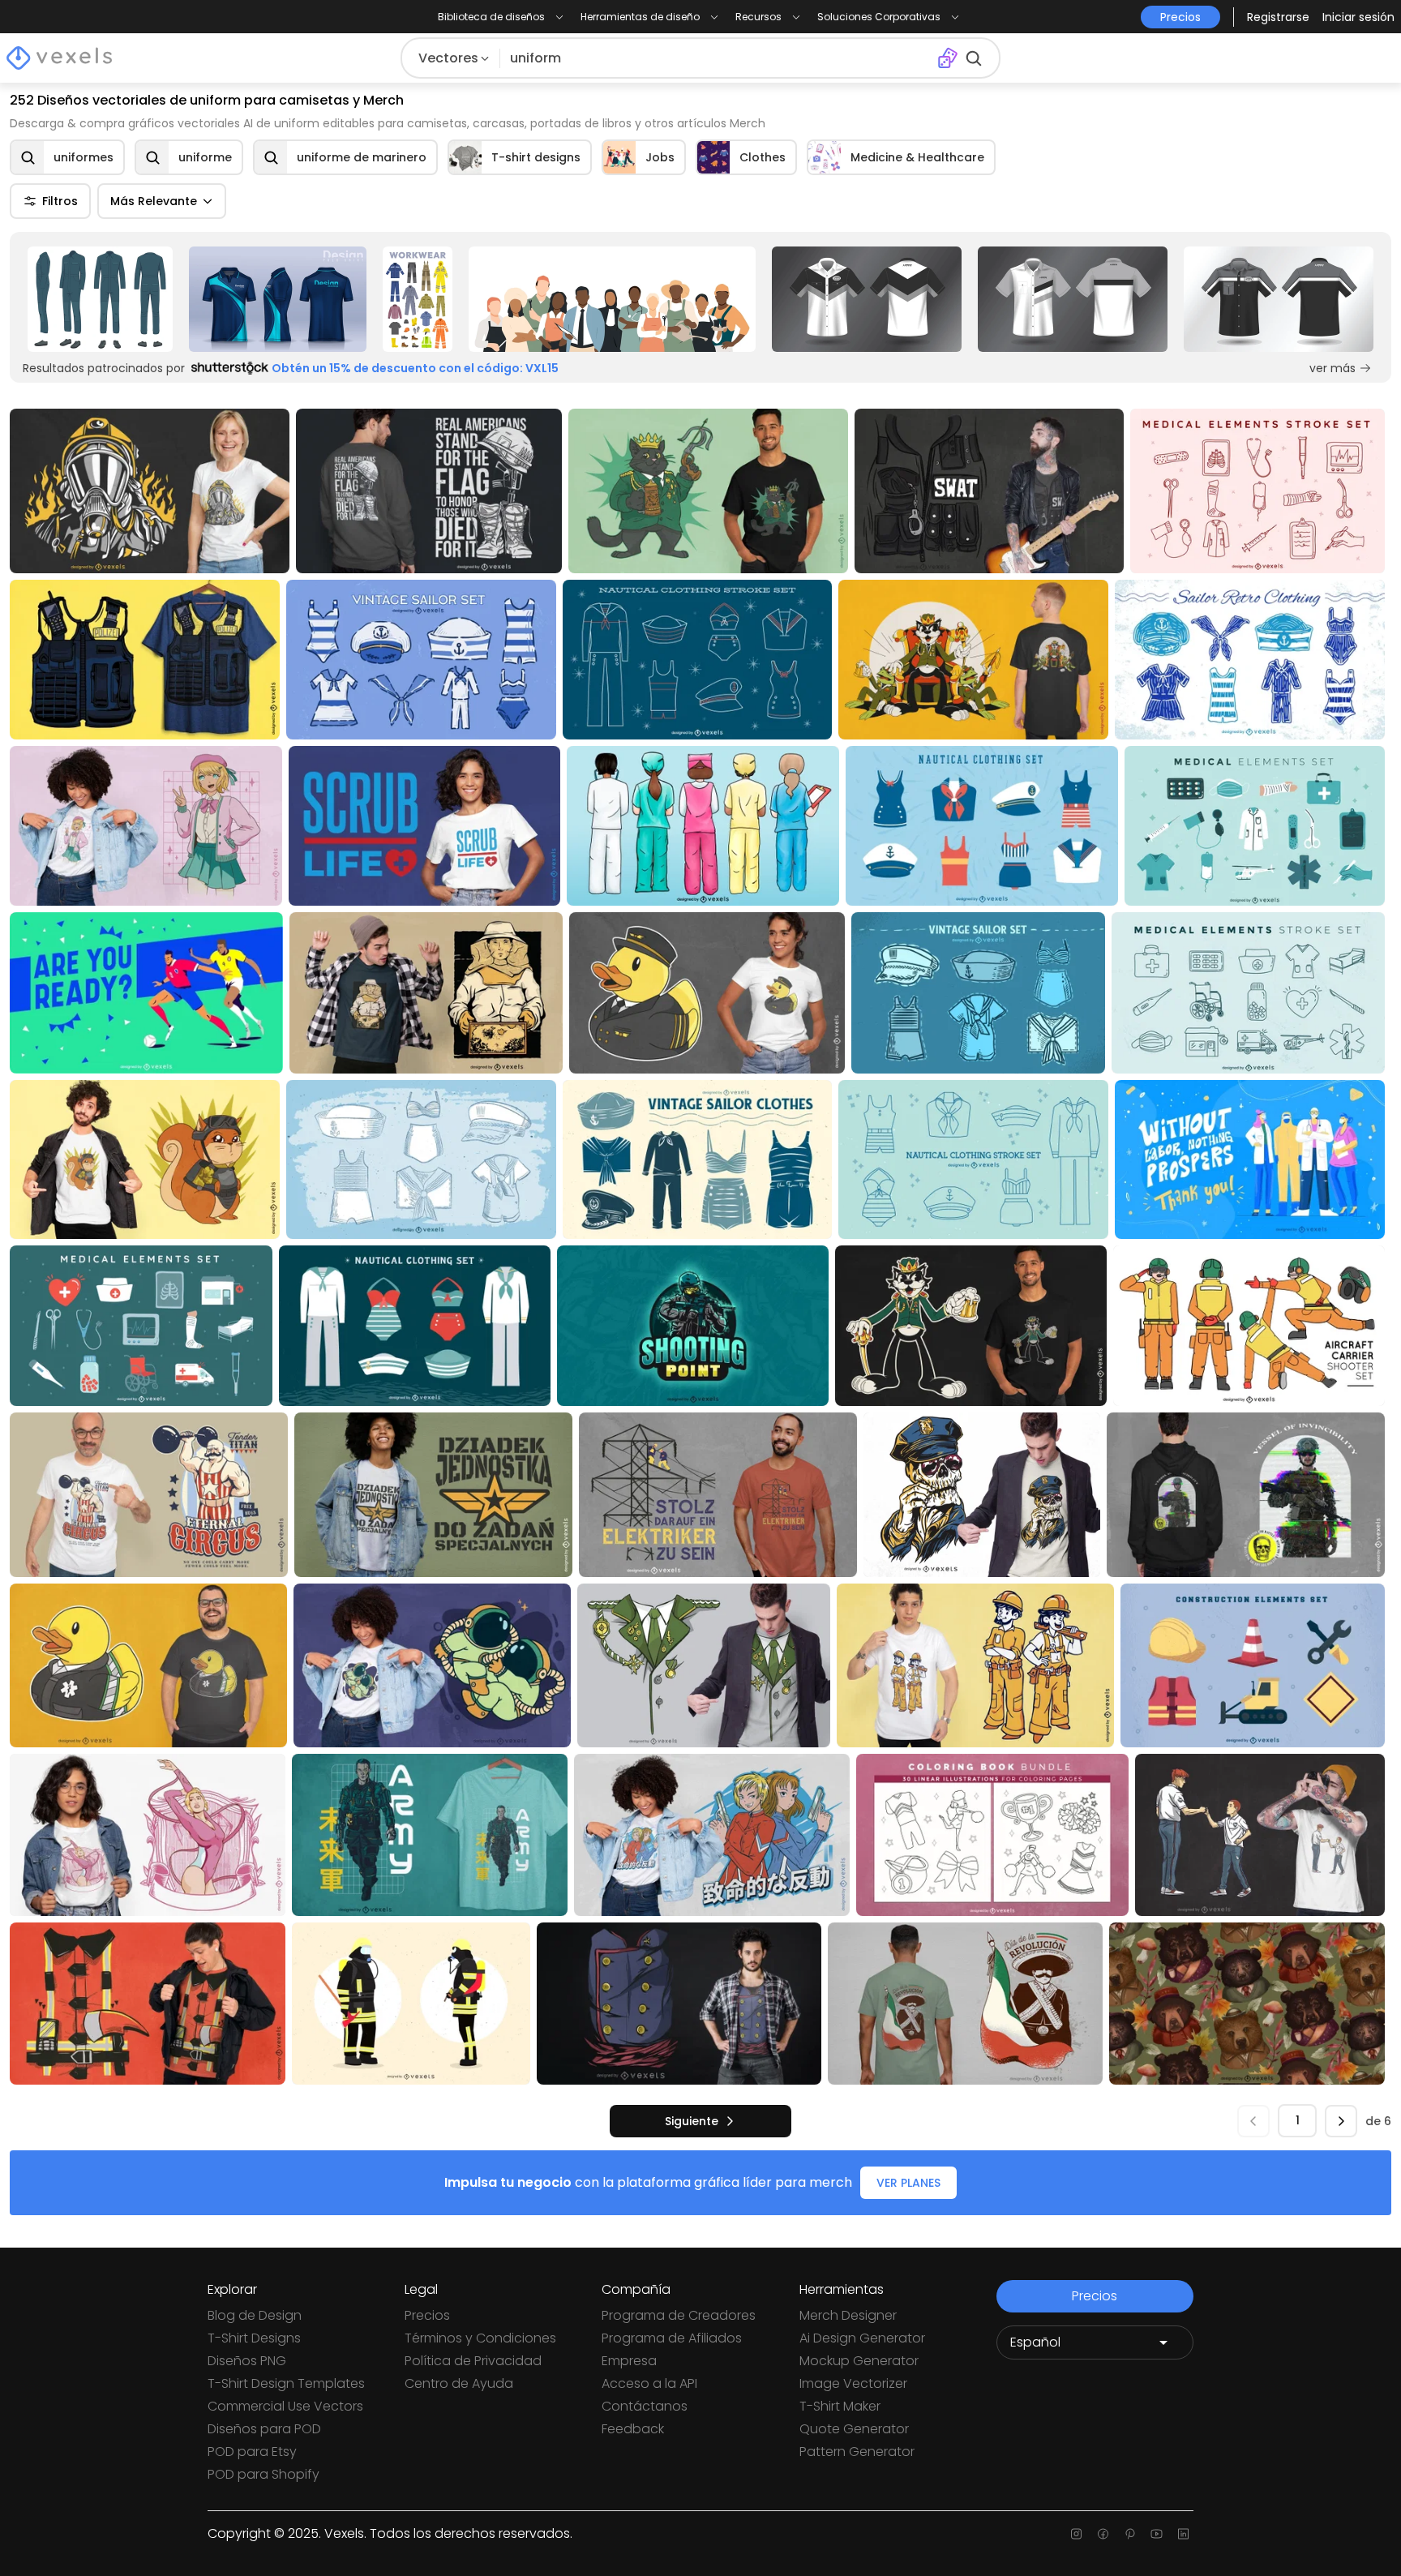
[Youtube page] (1157, 2534)
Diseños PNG (247, 2361)
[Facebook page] (1103, 2534)
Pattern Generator (857, 2452)
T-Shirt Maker (840, 2406)
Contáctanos (645, 2406)
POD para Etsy (252, 2452)
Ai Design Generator (862, 2338)
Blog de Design (255, 2315)
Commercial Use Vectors (285, 2406)
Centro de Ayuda (459, 2383)
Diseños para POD (264, 2429)
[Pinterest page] (1130, 2534)
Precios (427, 2315)
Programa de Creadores (679, 2315)
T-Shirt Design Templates (286, 2383)
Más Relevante (154, 201)
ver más (1332, 368)
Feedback (633, 2429)
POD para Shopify (263, 2474)
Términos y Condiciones (480, 2338)
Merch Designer (848, 2315)
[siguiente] (1341, 2121)
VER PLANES (908, 2183)
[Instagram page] (1076, 2534)
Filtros (60, 201)
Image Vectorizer (853, 2383)
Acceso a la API (649, 2383)
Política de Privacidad (473, 2361)
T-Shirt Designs (254, 2338)
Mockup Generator (859, 2361)
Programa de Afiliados (672, 2338)
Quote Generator (854, 2429)
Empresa (629, 2361)
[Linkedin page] (1183, 2534)
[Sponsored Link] (100, 299)
